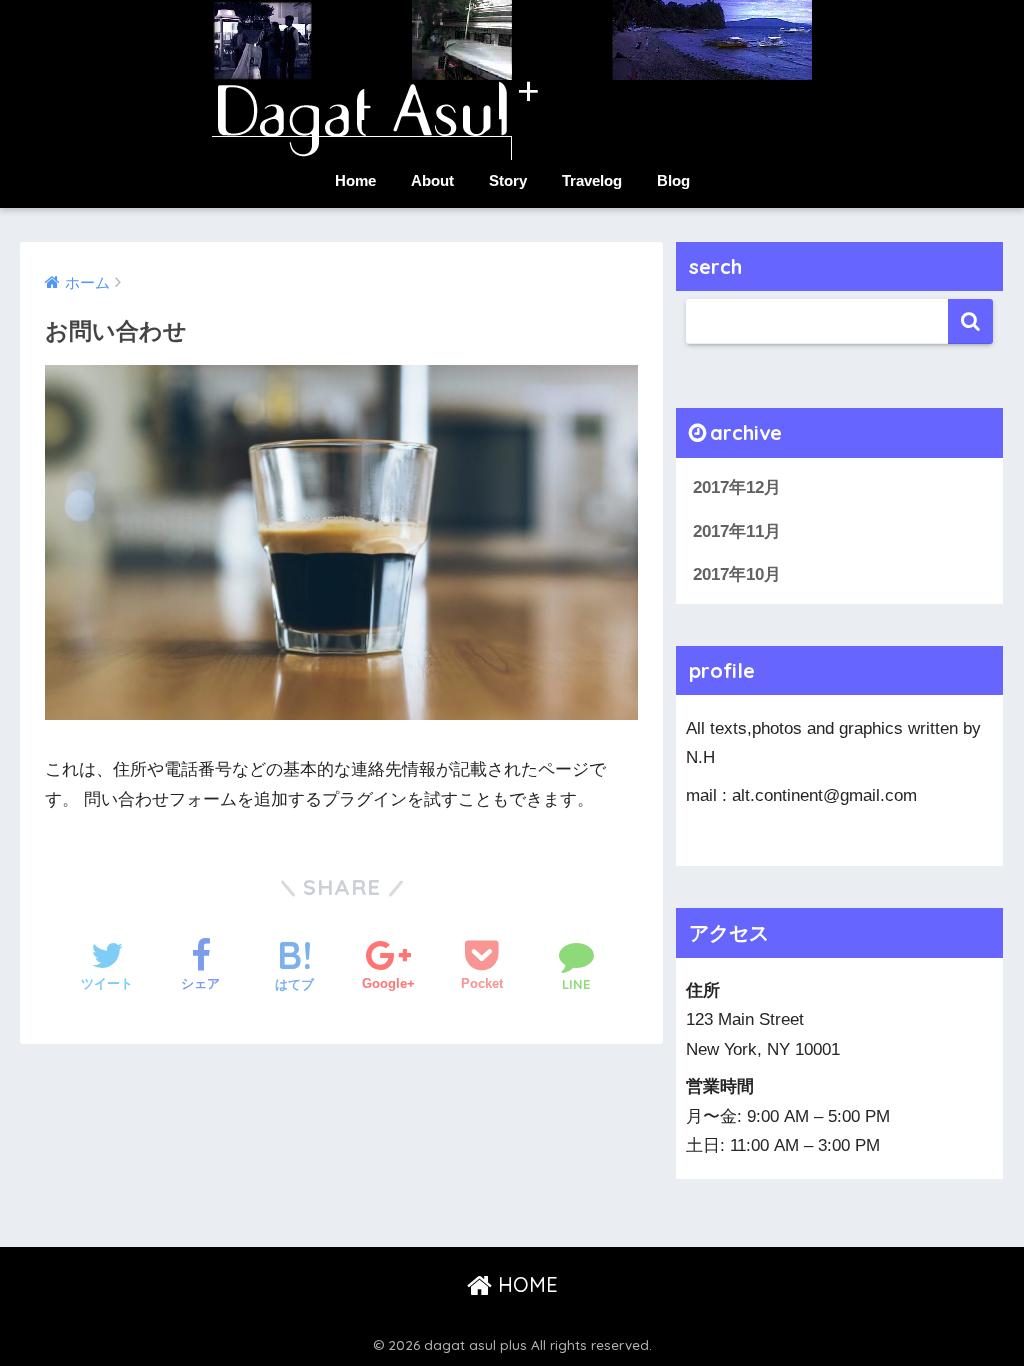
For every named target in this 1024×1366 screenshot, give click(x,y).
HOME (525, 1284)
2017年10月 (737, 574)
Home (355, 180)
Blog (673, 180)
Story (508, 180)
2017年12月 (737, 487)
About (432, 180)
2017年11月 (737, 531)
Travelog (592, 180)
